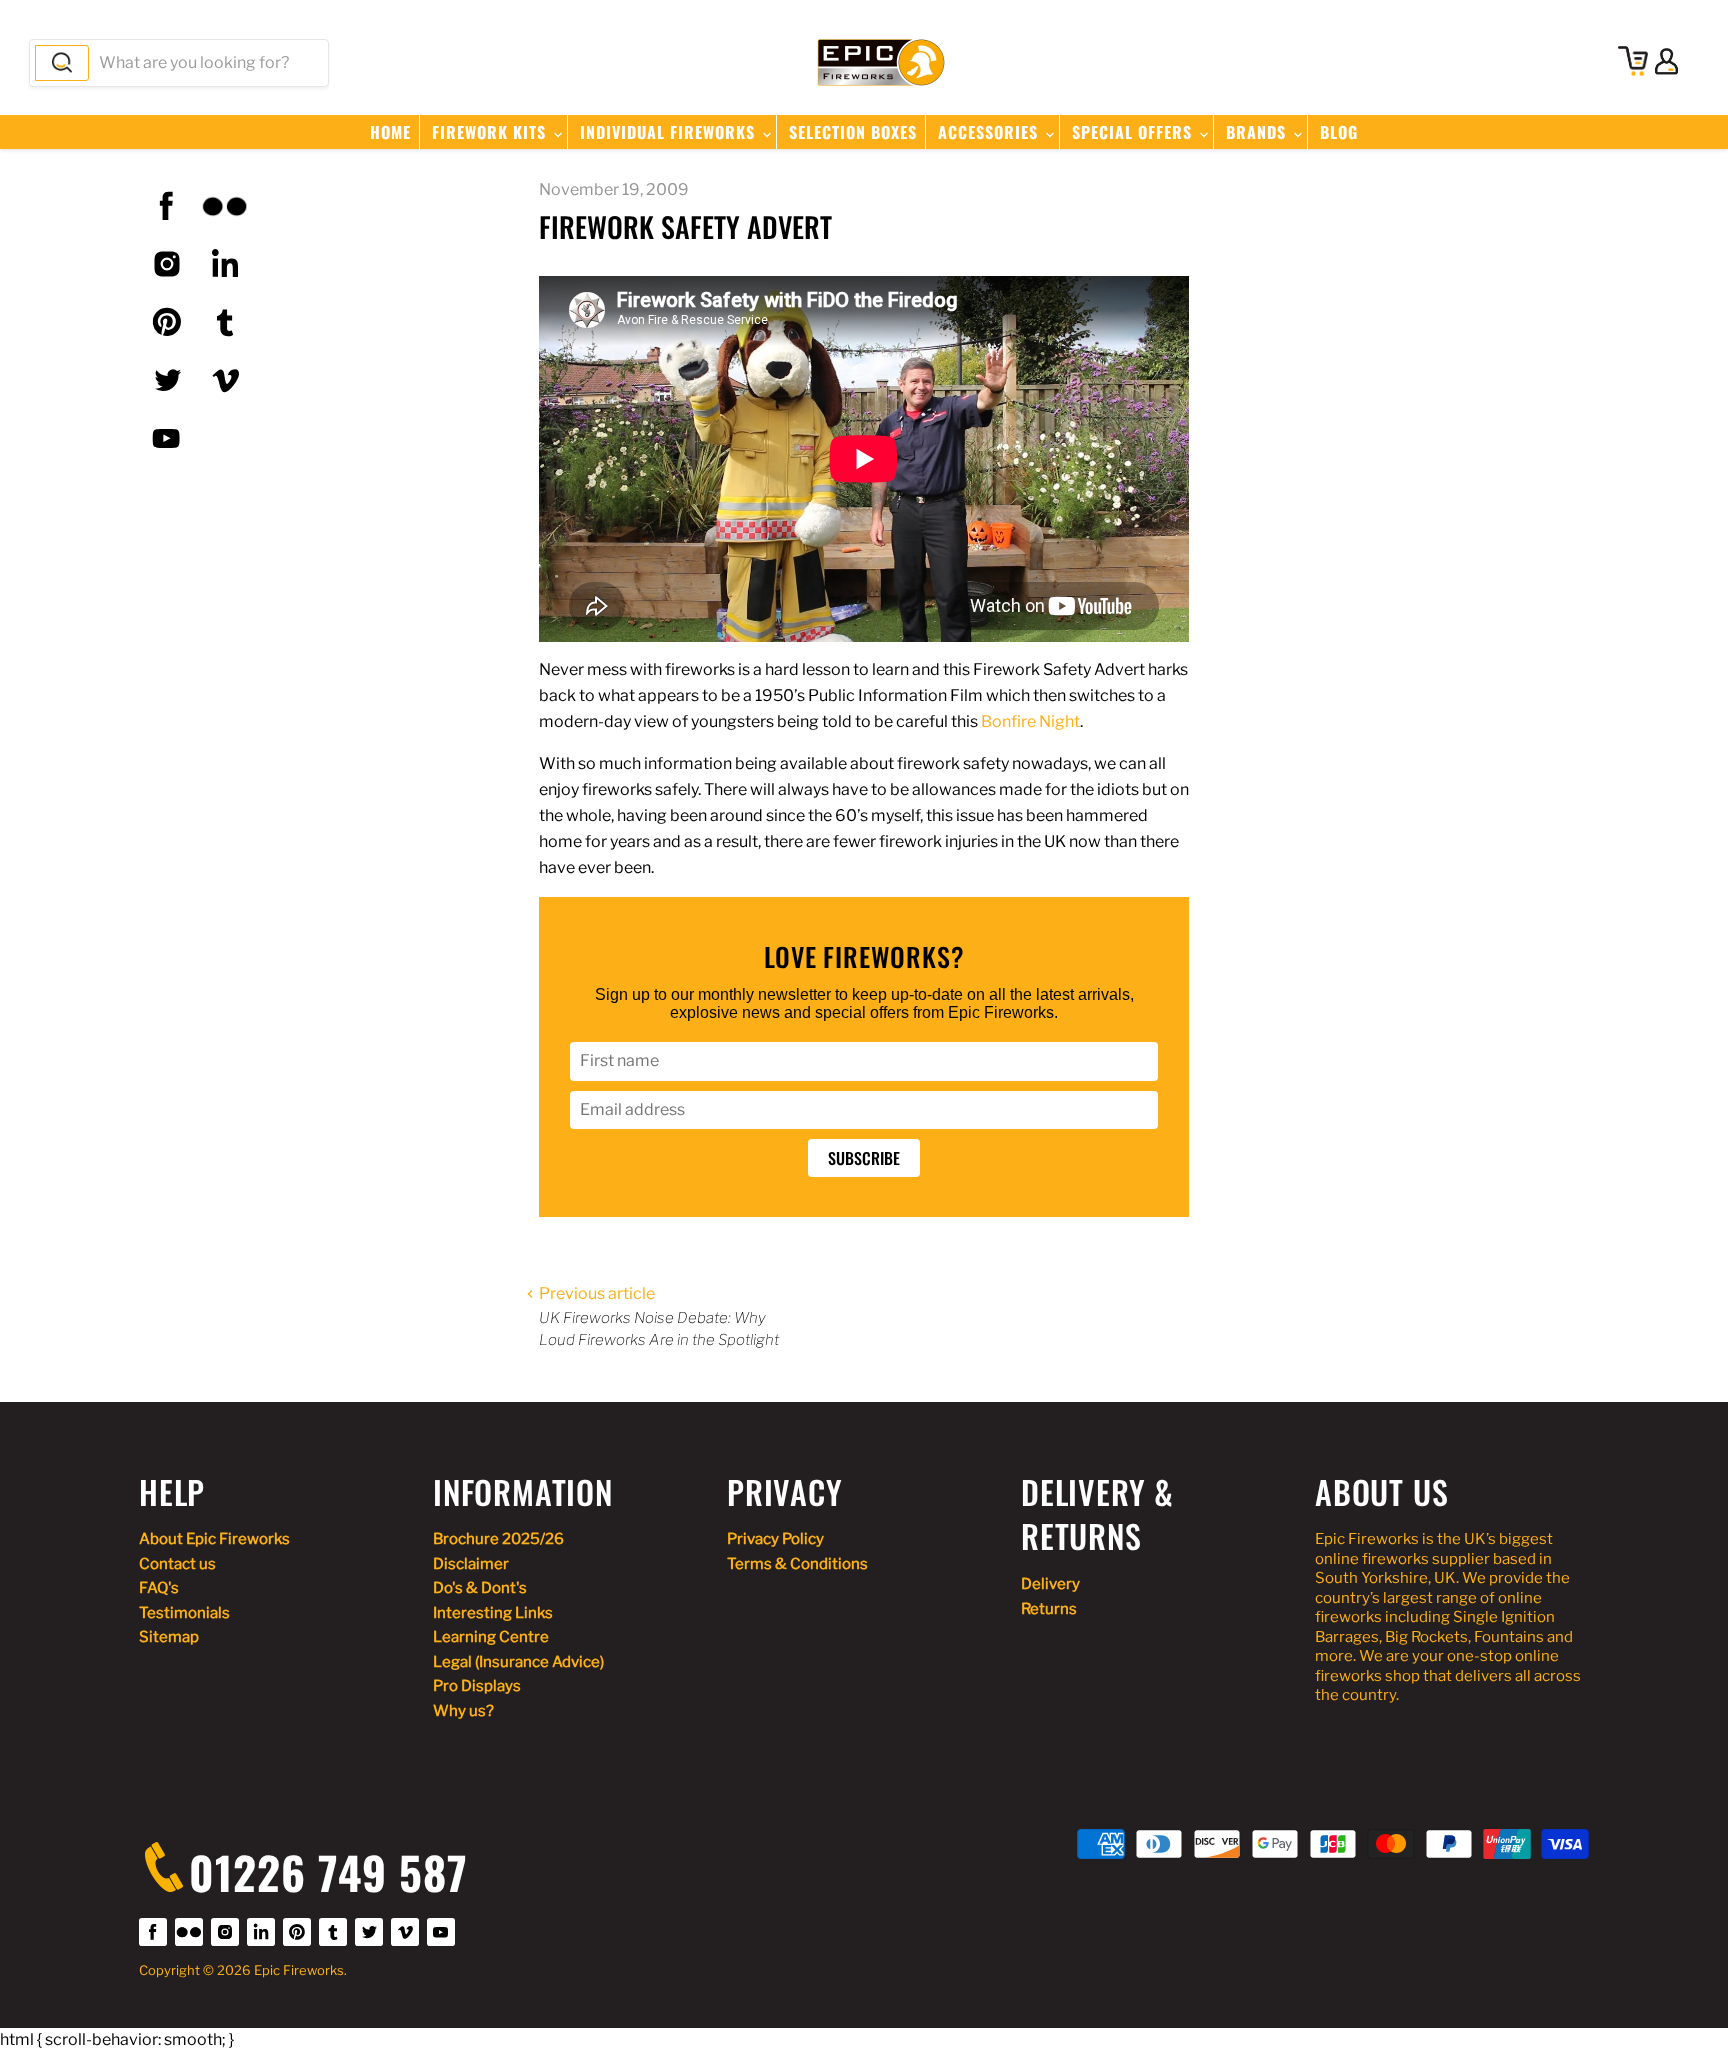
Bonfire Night (1030, 721)
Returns (1049, 1609)
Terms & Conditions (797, 1564)
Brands (1258, 132)
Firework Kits (491, 132)
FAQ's (159, 1588)
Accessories (990, 132)
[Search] (62, 63)
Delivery (1050, 1584)
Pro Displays (477, 1686)
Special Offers (1134, 132)
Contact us (177, 1564)
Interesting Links (493, 1613)
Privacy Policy (775, 1539)
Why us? (463, 1711)
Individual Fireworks (670, 132)
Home (390, 132)
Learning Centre (491, 1637)
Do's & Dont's (480, 1588)
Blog (1339, 132)
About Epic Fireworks (214, 1539)
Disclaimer (471, 1564)
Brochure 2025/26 (498, 1539)
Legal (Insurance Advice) (518, 1662)
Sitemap (169, 1637)
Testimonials (184, 1613)
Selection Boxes (853, 132)
